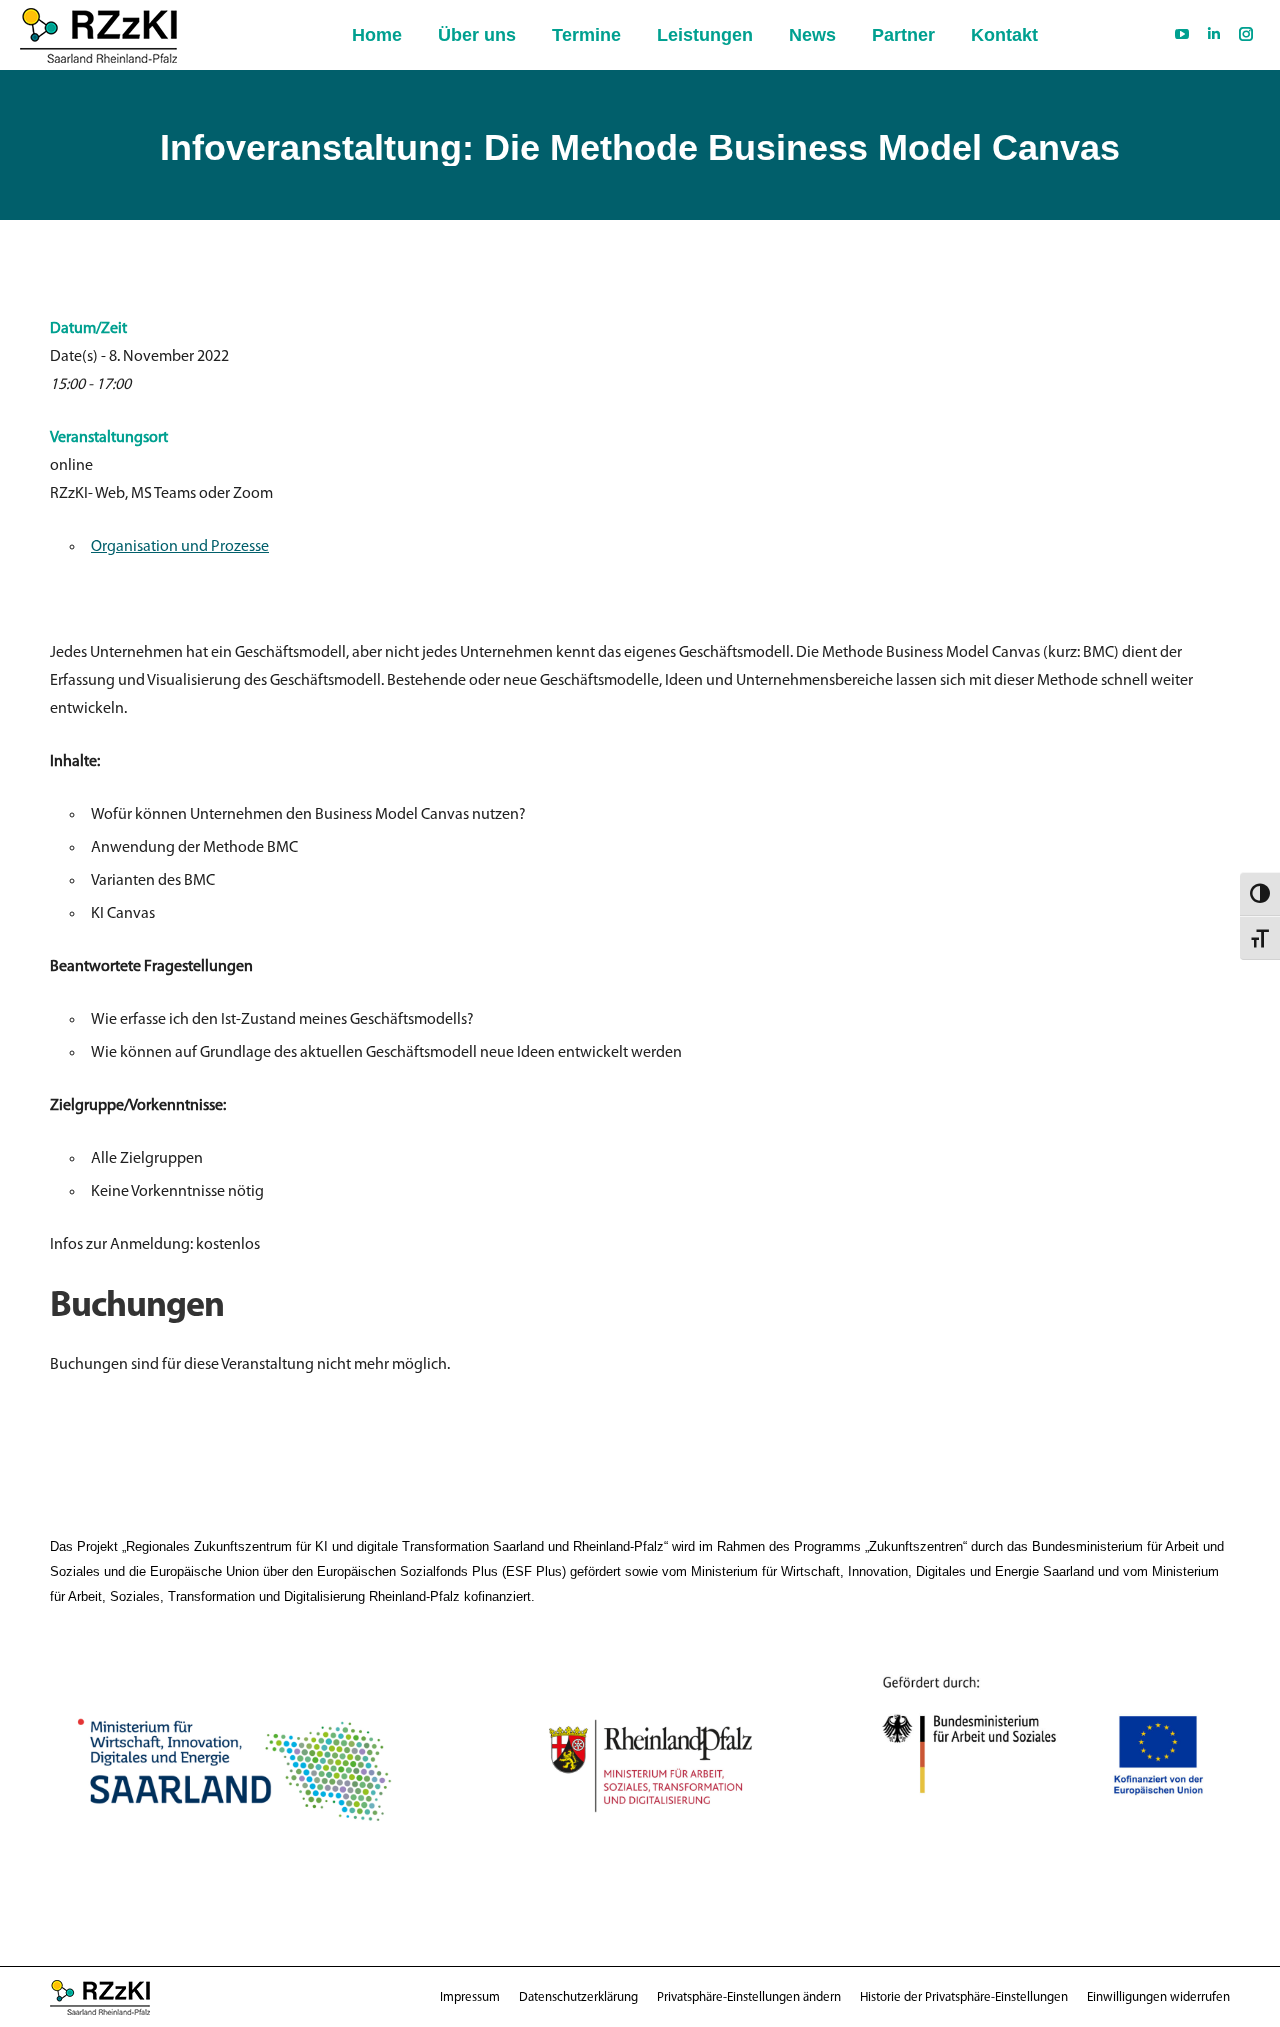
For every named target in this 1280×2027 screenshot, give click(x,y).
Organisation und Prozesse (180, 547)
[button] (749, 1997)
